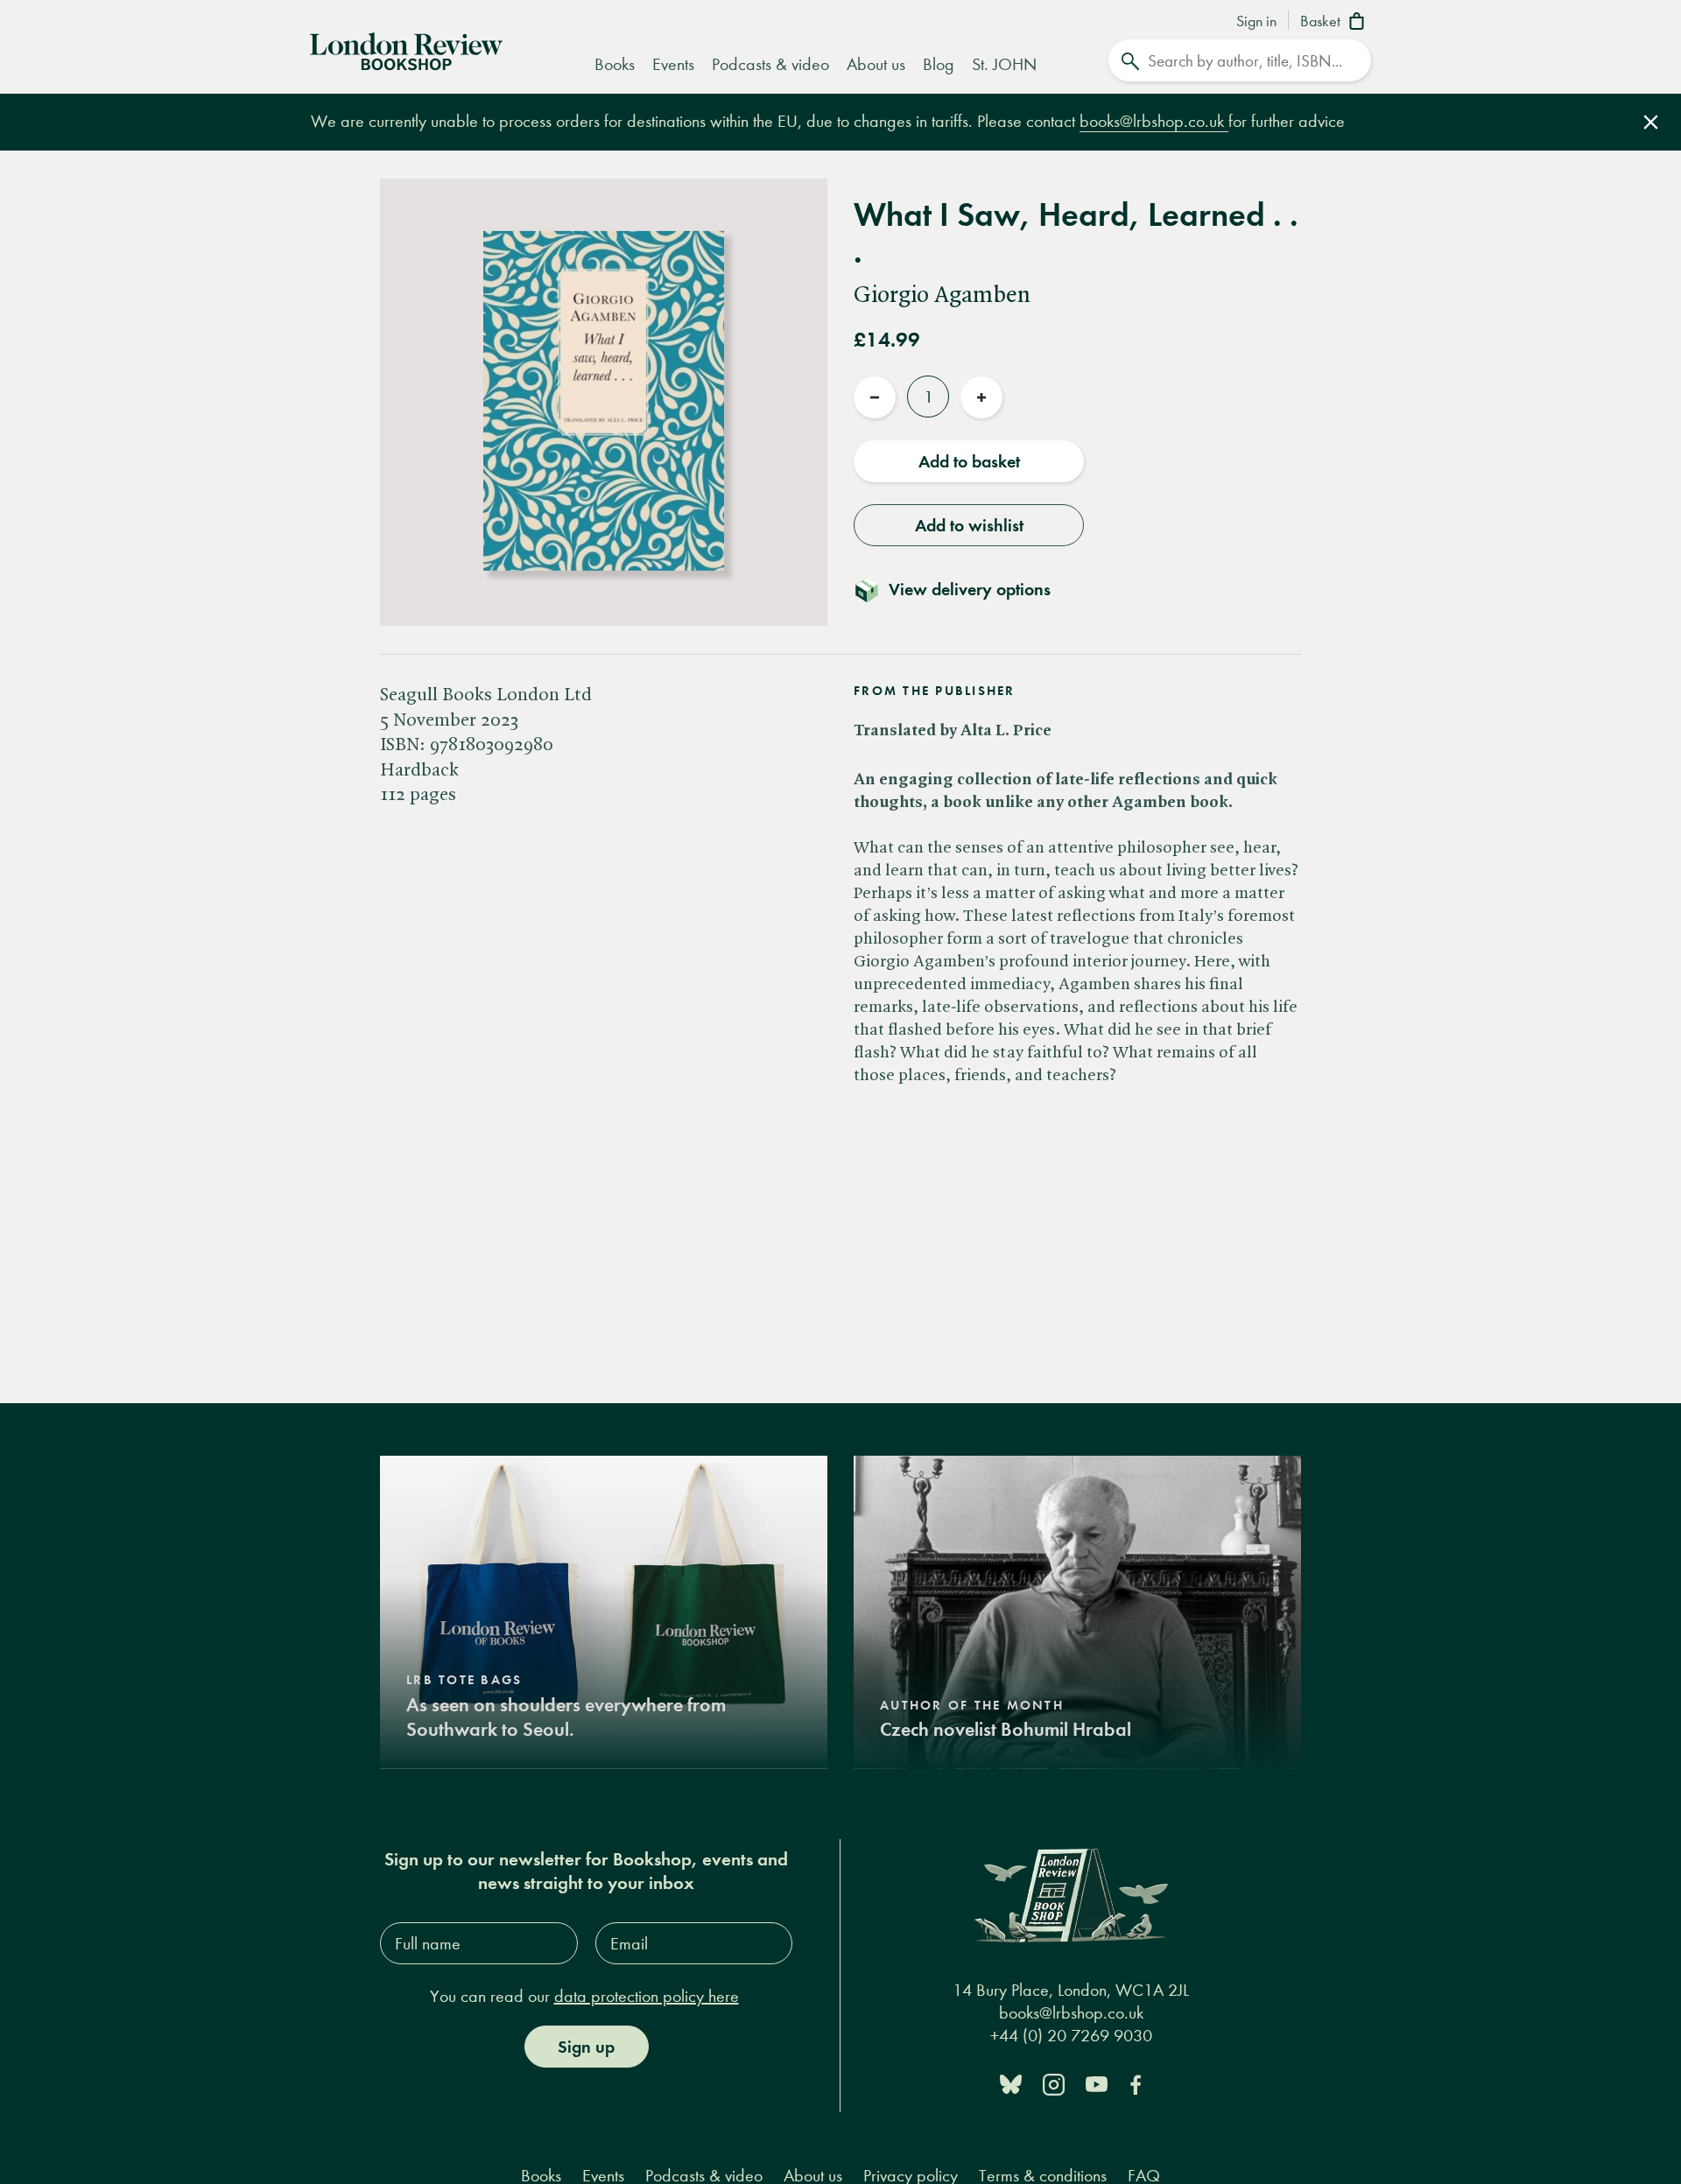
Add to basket (969, 461)
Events (673, 64)
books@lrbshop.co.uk (1154, 121)
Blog (939, 64)
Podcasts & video (770, 64)
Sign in (1256, 22)
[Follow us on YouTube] (1097, 2083)
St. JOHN (1004, 64)
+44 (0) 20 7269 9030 (1071, 2036)
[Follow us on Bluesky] (1011, 2083)
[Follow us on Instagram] (1054, 2083)
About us (876, 64)
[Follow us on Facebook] (1136, 2083)
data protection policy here (647, 1996)
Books (615, 64)
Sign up (586, 2047)
